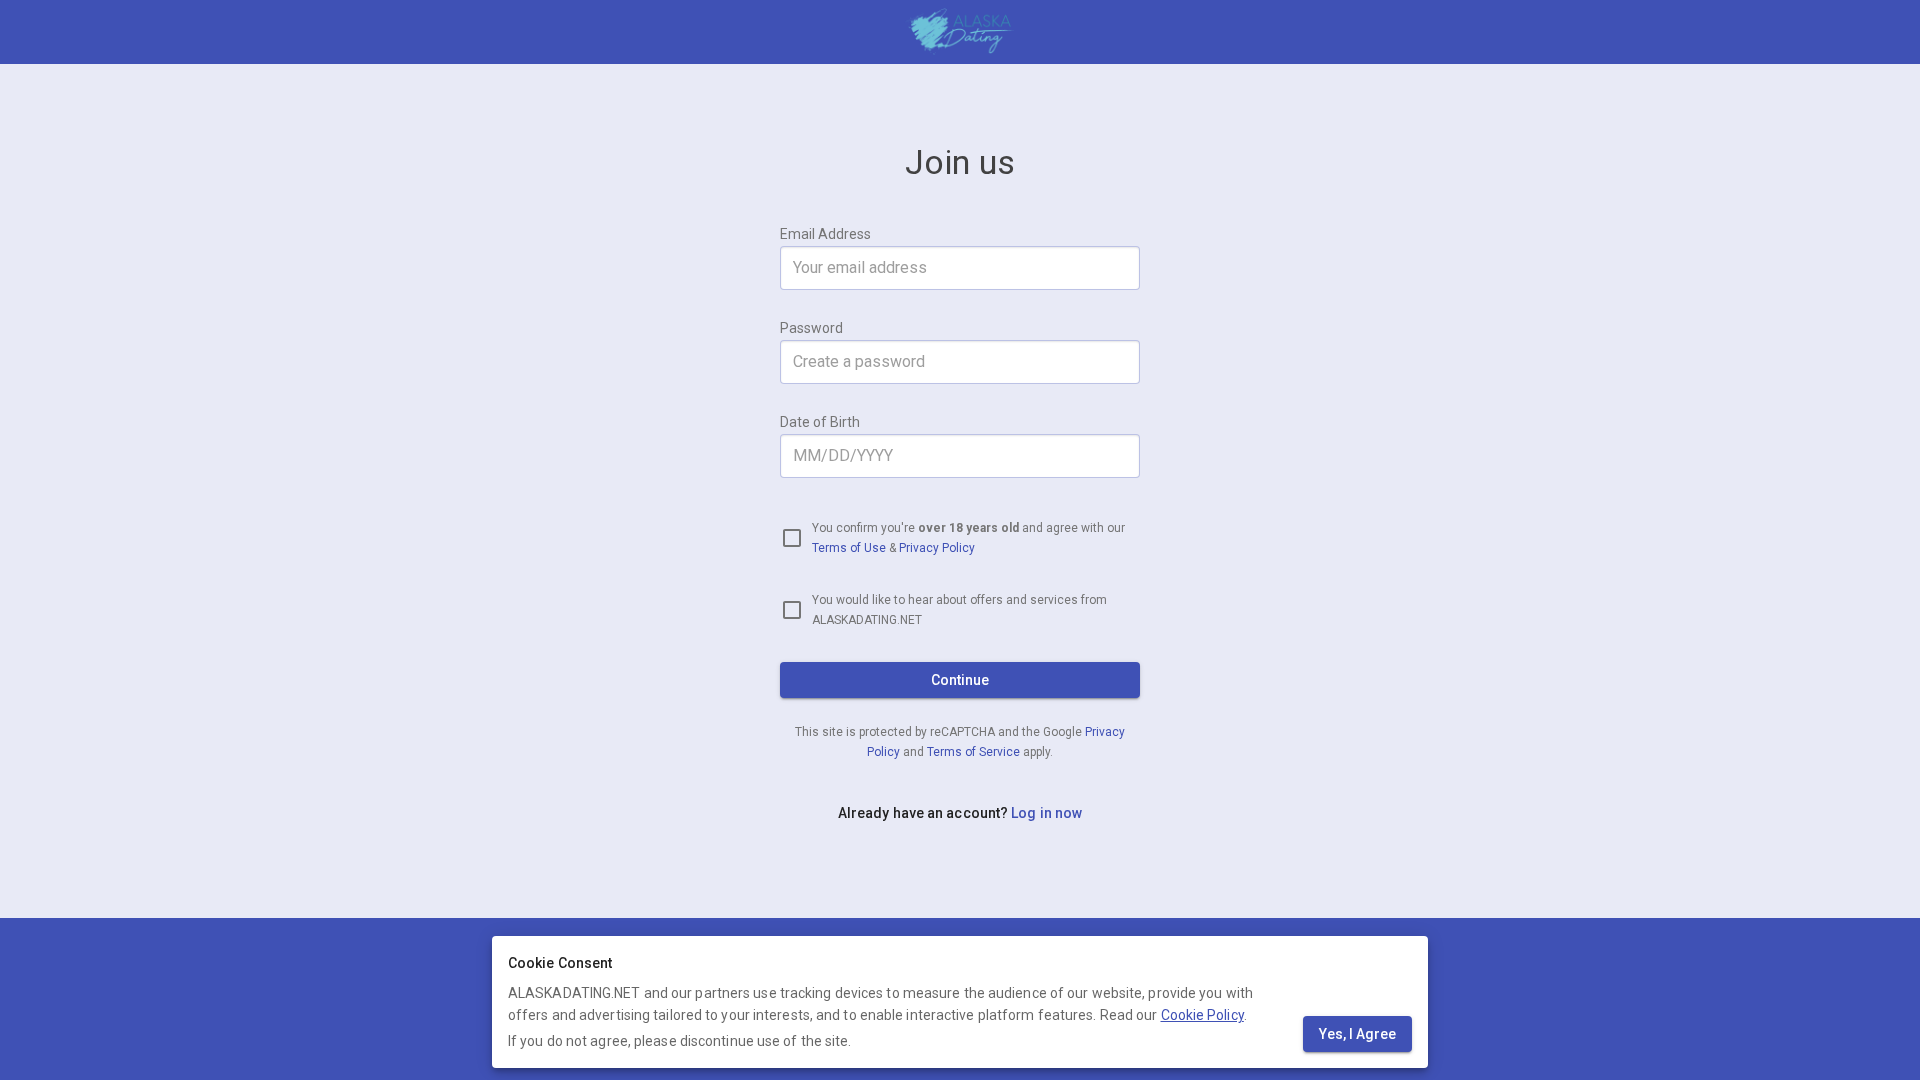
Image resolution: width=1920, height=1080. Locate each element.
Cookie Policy (1202, 1015)
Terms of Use (849, 548)
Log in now (1046, 813)
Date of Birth (820, 422)
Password (811, 328)
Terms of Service (975, 752)
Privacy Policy (937, 548)
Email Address (825, 234)
